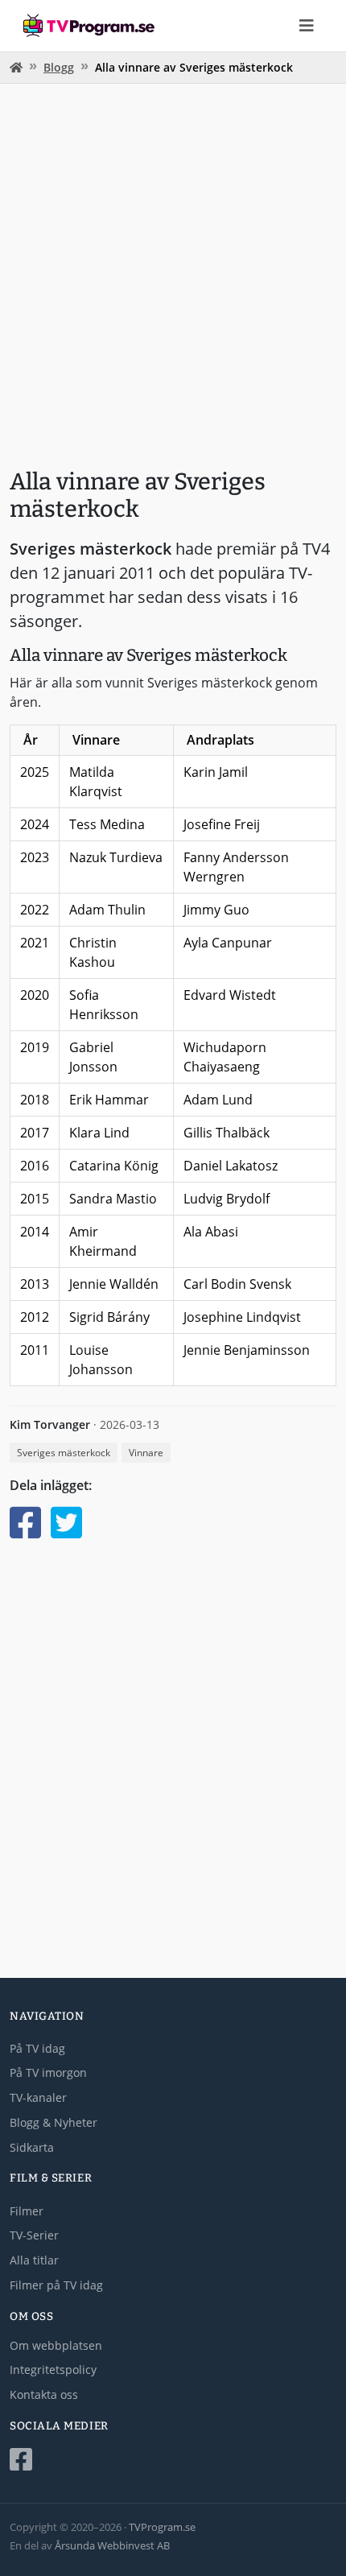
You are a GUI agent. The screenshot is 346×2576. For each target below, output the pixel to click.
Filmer (27, 2211)
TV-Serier (34, 2235)
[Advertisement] (173, 270)
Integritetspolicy (53, 2370)
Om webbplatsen (56, 2345)
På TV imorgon (48, 2072)
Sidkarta (32, 2147)
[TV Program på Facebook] (173, 2460)
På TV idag (37, 2048)
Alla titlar (34, 2260)
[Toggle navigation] (307, 26)
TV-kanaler (38, 2097)
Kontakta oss (44, 2394)
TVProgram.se (162, 2527)
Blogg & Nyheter (54, 2122)
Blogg (59, 67)
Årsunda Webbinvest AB (112, 2545)
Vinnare (146, 1453)
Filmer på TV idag (56, 2285)
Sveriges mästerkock (64, 1453)
